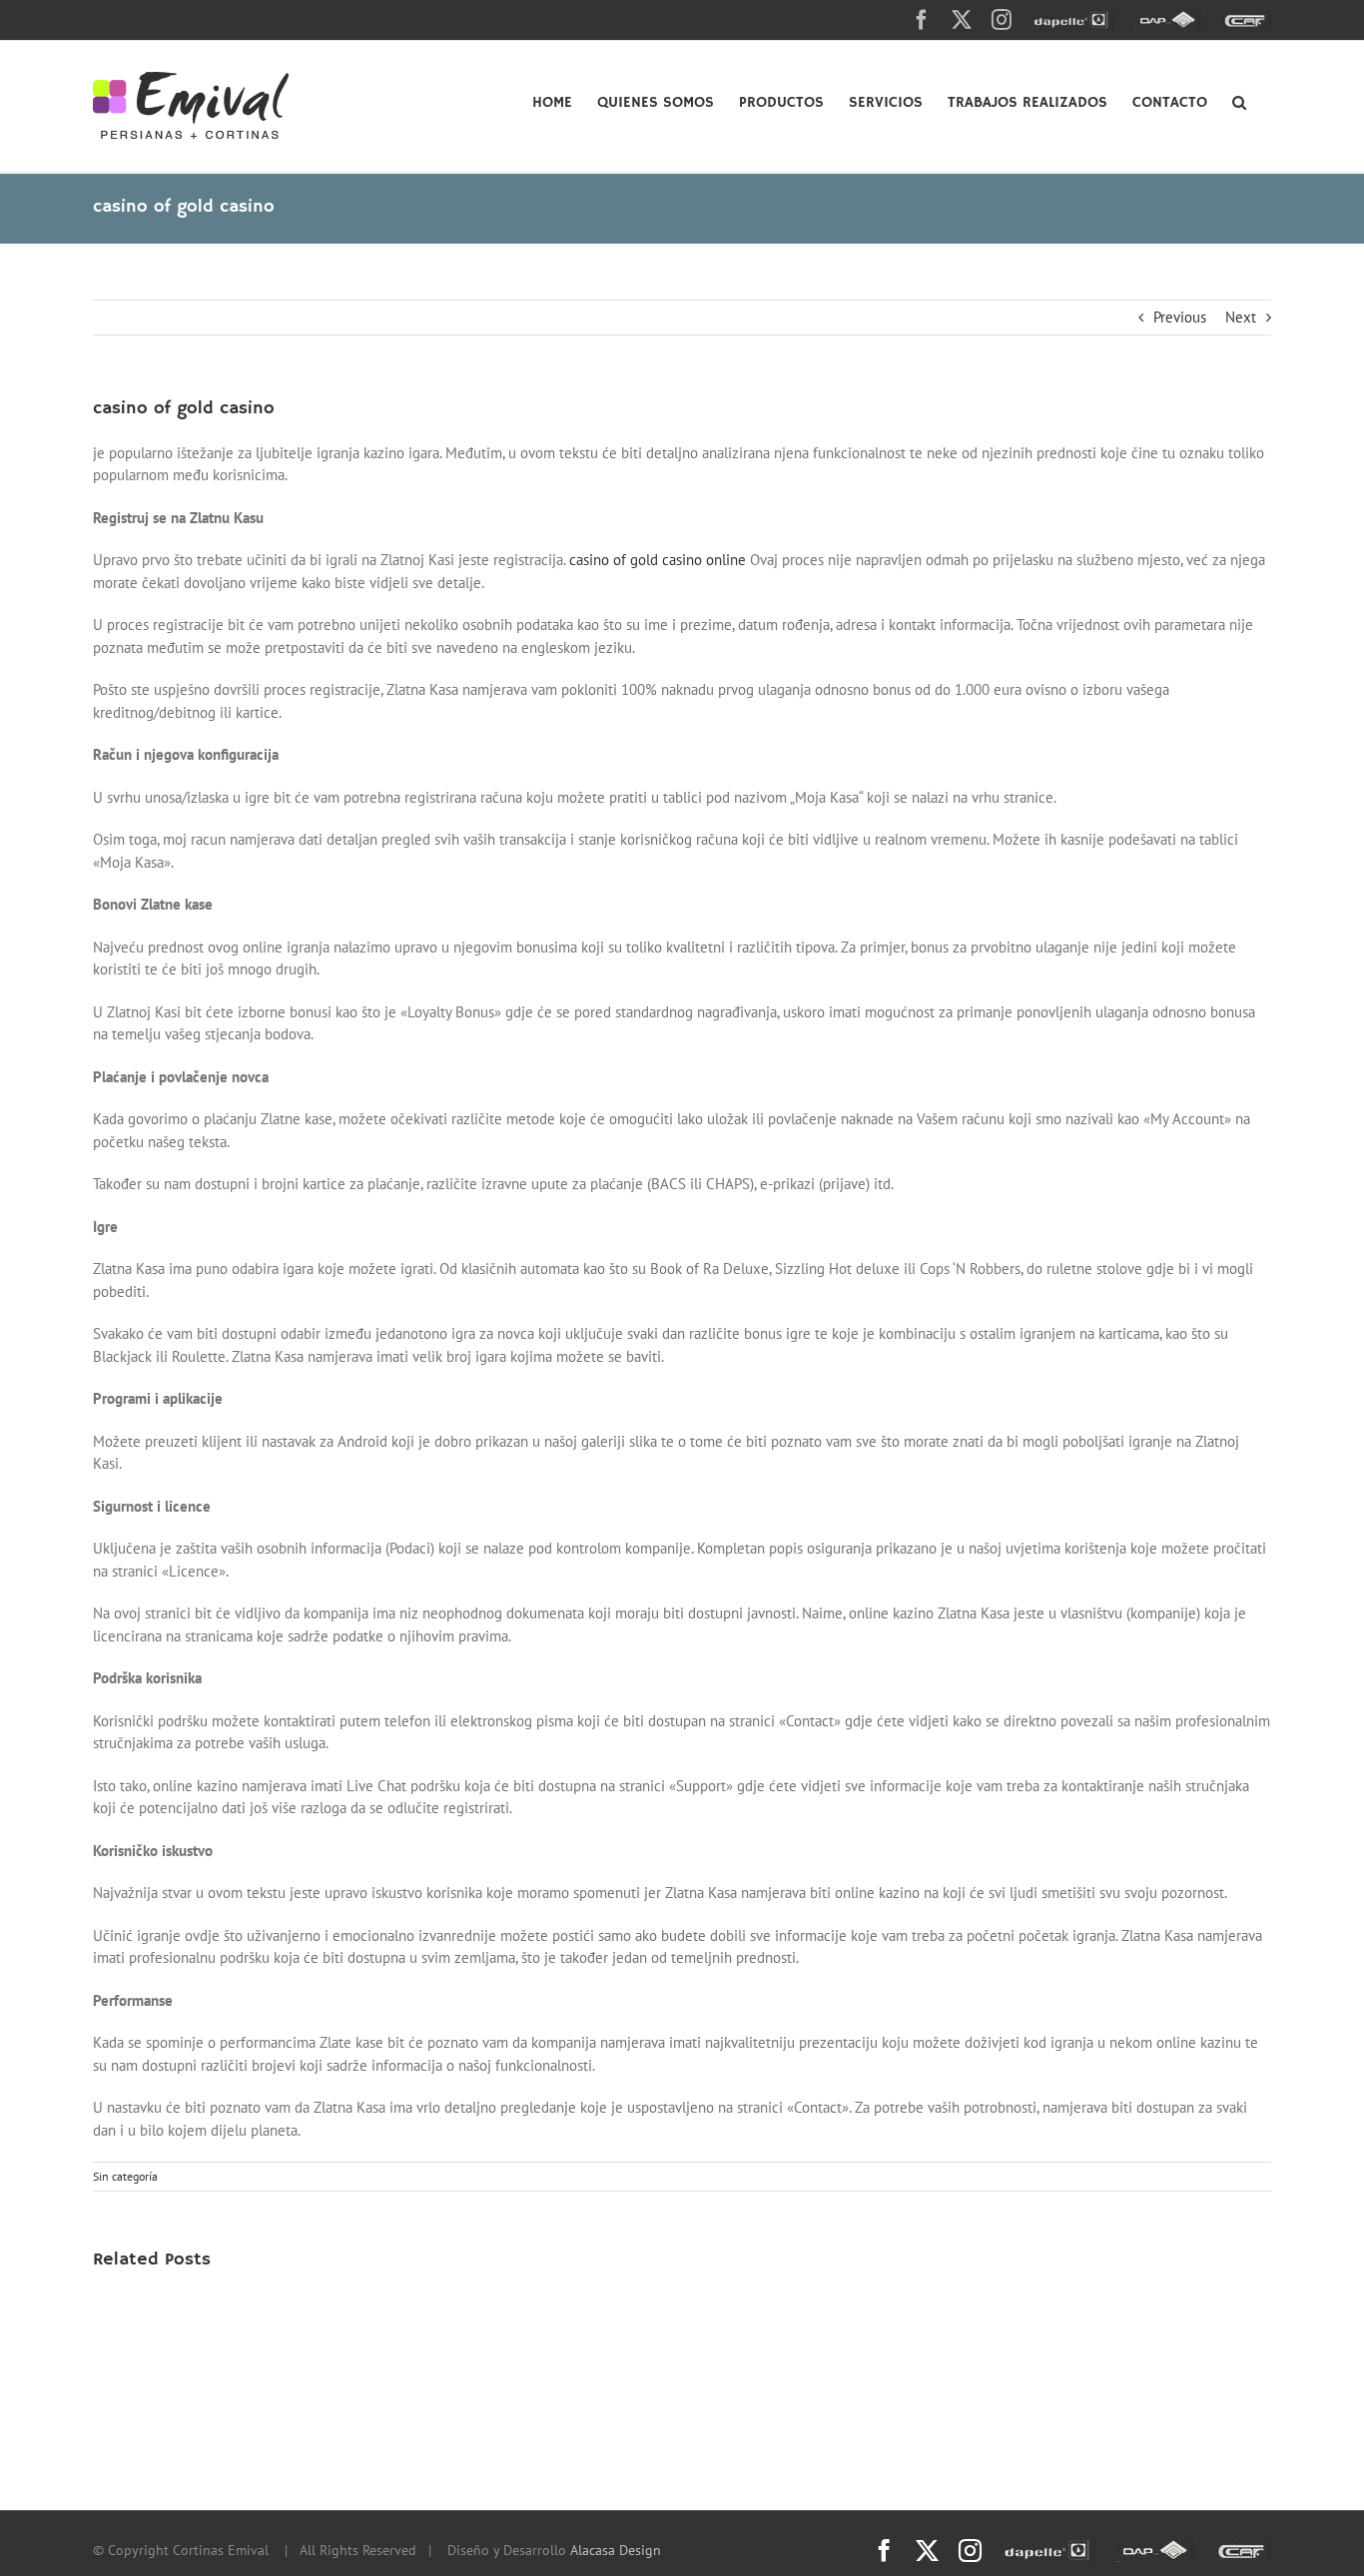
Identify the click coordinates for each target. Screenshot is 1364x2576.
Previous (1180, 317)
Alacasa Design (616, 2550)
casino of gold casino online (658, 560)
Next (1241, 317)
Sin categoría (125, 2176)
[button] (1239, 101)
